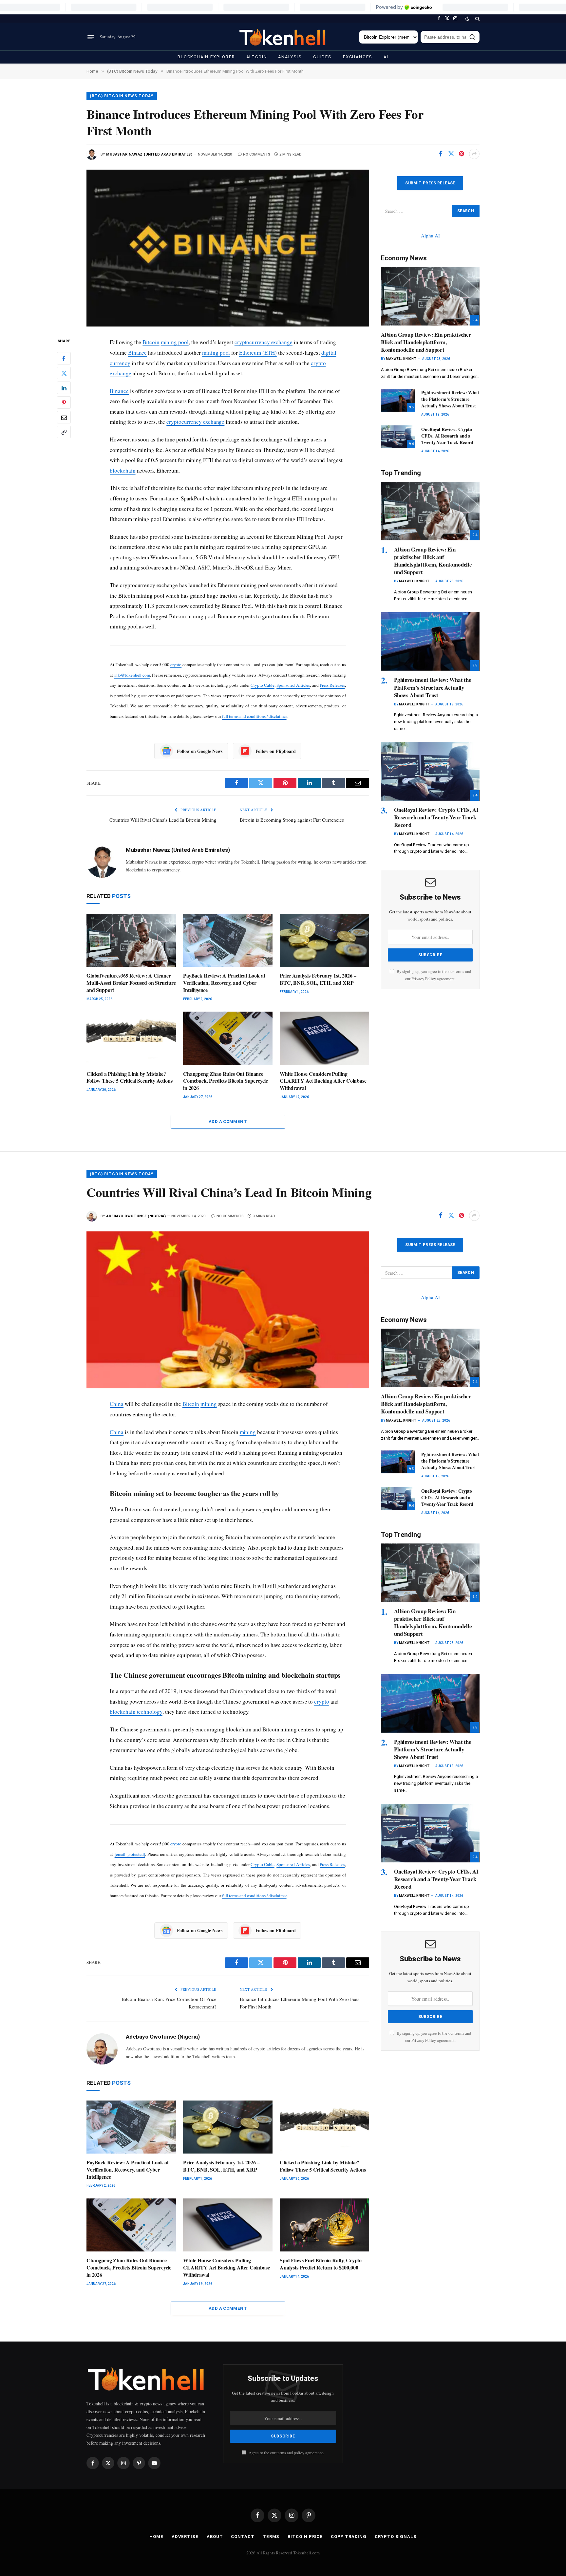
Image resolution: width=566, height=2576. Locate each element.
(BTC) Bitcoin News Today (122, 96)
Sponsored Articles (293, 685)
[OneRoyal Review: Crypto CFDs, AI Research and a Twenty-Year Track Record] (398, 437)
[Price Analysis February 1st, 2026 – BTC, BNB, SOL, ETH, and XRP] (324, 940)
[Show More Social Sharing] (474, 154)
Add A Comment (228, 1121)
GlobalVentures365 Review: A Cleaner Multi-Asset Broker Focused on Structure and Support (131, 983)
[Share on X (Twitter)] (451, 154)
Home (156, 2537)
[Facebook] (64, 359)
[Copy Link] (64, 432)
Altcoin (257, 57)
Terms (271, 2537)
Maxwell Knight (401, 359)
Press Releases (332, 685)
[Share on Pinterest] (462, 154)
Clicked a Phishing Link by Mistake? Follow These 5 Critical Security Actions (130, 1077)
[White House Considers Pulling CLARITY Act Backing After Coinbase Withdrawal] (324, 1038)
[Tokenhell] (283, 37)
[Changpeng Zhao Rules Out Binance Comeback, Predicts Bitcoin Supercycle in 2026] (228, 1038)
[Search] (477, 19)
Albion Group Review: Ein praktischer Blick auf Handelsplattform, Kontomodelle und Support (426, 342)
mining (209, 1404)
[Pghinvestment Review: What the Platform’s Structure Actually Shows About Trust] (398, 400)
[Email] (64, 418)
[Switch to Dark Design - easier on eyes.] (467, 19)
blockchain (123, 470)
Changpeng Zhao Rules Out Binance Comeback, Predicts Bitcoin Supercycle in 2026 (226, 1081)
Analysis (290, 57)
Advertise (185, 2537)
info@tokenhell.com (132, 675)
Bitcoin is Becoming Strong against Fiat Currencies (292, 820)
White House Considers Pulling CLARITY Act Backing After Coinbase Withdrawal (323, 1081)
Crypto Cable (263, 685)
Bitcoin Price (305, 2537)
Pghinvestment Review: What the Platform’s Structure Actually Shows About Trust (450, 399)
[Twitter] (64, 373)
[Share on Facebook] (441, 154)
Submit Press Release (430, 183)
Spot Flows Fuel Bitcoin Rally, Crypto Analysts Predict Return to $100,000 (321, 2264)
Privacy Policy (424, 979)
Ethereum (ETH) (258, 353)
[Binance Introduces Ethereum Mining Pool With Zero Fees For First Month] (228, 248)
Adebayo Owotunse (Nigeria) (136, 1216)
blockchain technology (136, 1712)
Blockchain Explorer (206, 57)
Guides (322, 57)
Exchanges (358, 57)
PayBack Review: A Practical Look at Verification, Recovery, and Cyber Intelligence (224, 983)
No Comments (257, 154)
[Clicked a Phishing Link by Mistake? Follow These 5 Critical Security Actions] (131, 1038)
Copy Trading (349, 2537)
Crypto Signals (396, 2537)
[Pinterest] (64, 403)
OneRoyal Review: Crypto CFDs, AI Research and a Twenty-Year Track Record (447, 436)
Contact (243, 2537)
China (117, 1404)
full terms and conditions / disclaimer (254, 716)
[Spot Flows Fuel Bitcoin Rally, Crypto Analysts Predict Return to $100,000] (324, 2225)
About (215, 2537)
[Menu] (91, 37)
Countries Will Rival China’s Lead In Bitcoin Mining (163, 820)
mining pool (175, 342)
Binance (137, 353)
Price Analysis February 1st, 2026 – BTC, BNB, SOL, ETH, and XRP (318, 979)
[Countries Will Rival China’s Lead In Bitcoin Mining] (228, 1310)
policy (299, 2453)
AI (386, 57)
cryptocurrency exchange (264, 342)
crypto (176, 664)
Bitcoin (151, 342)
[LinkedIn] (64, 388)
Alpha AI (430, 235)
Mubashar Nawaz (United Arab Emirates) (149, 154)
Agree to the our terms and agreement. (286, 2453)
